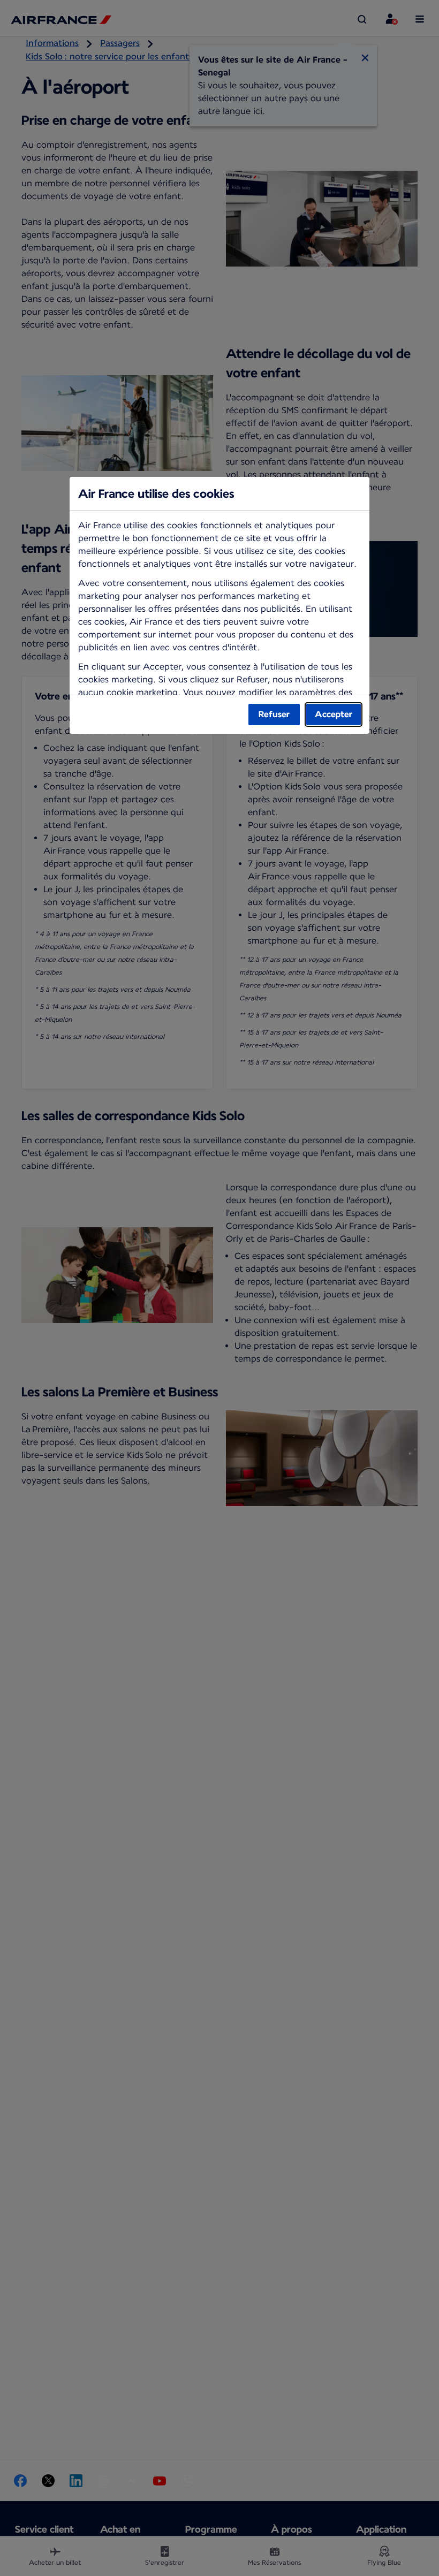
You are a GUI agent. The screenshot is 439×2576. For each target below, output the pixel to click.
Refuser (274, 714)
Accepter (334, 714)
